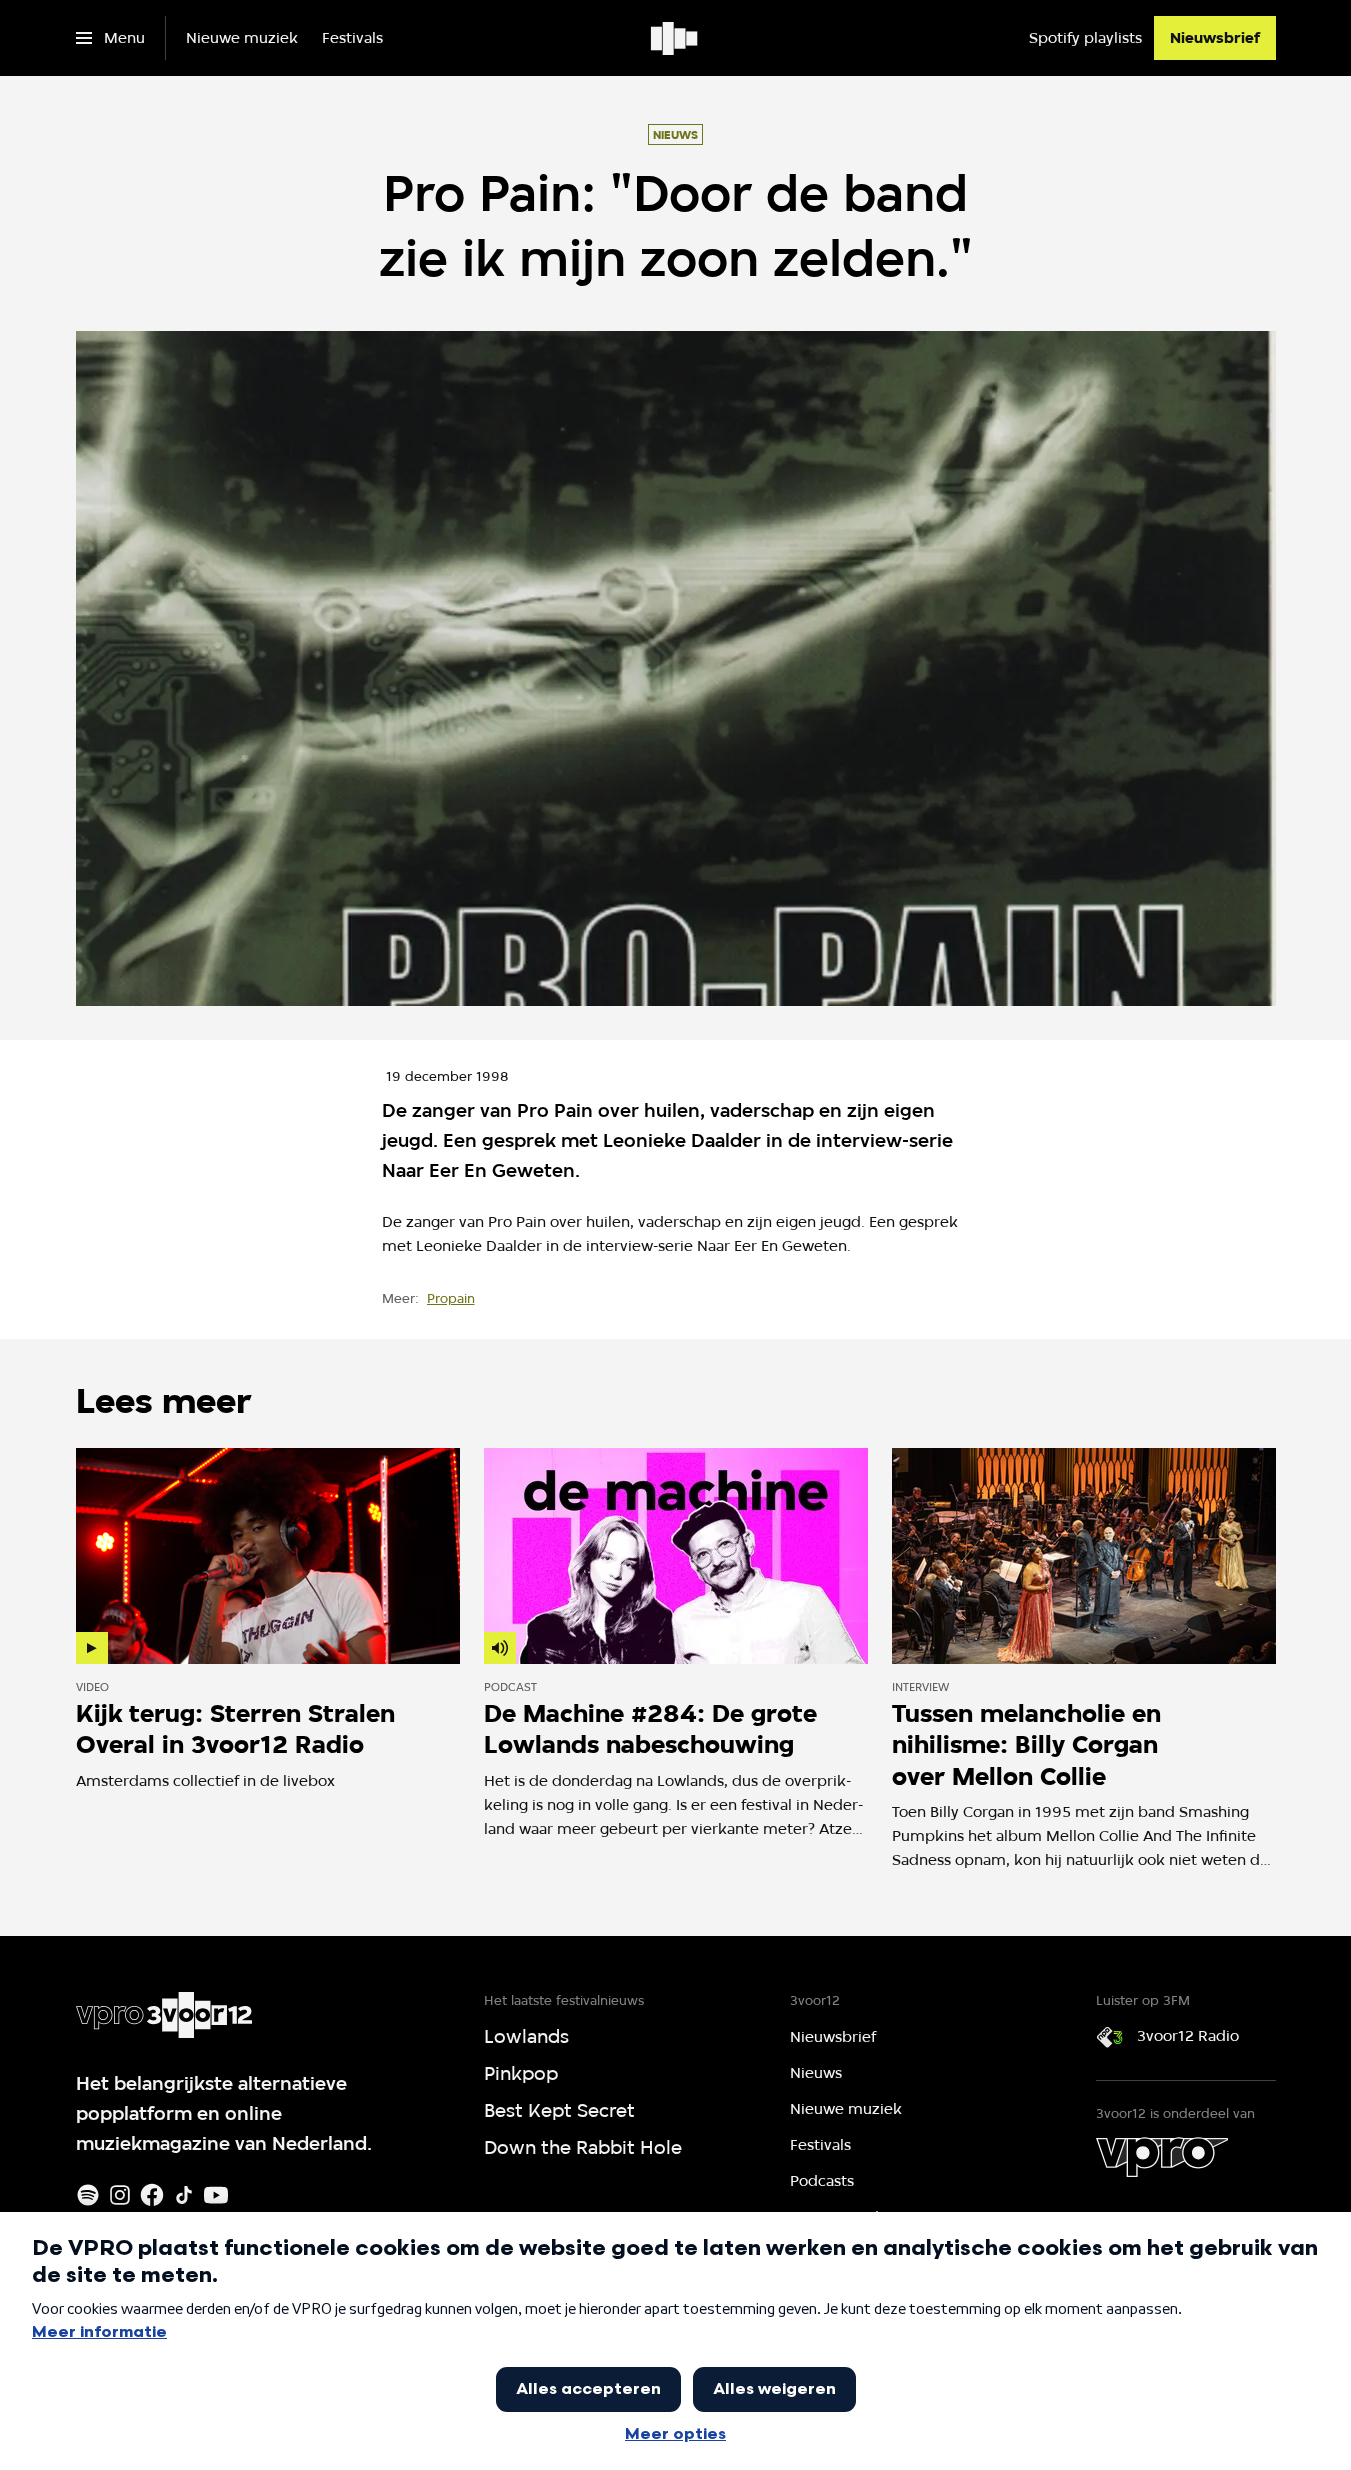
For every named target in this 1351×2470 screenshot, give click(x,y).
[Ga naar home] (675, 38)
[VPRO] (1162, 2157)
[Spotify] (88, 2195)
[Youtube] (216, 2195)
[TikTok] (184, 2195)
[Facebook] (152, 2195)
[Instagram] (120, 2195)
